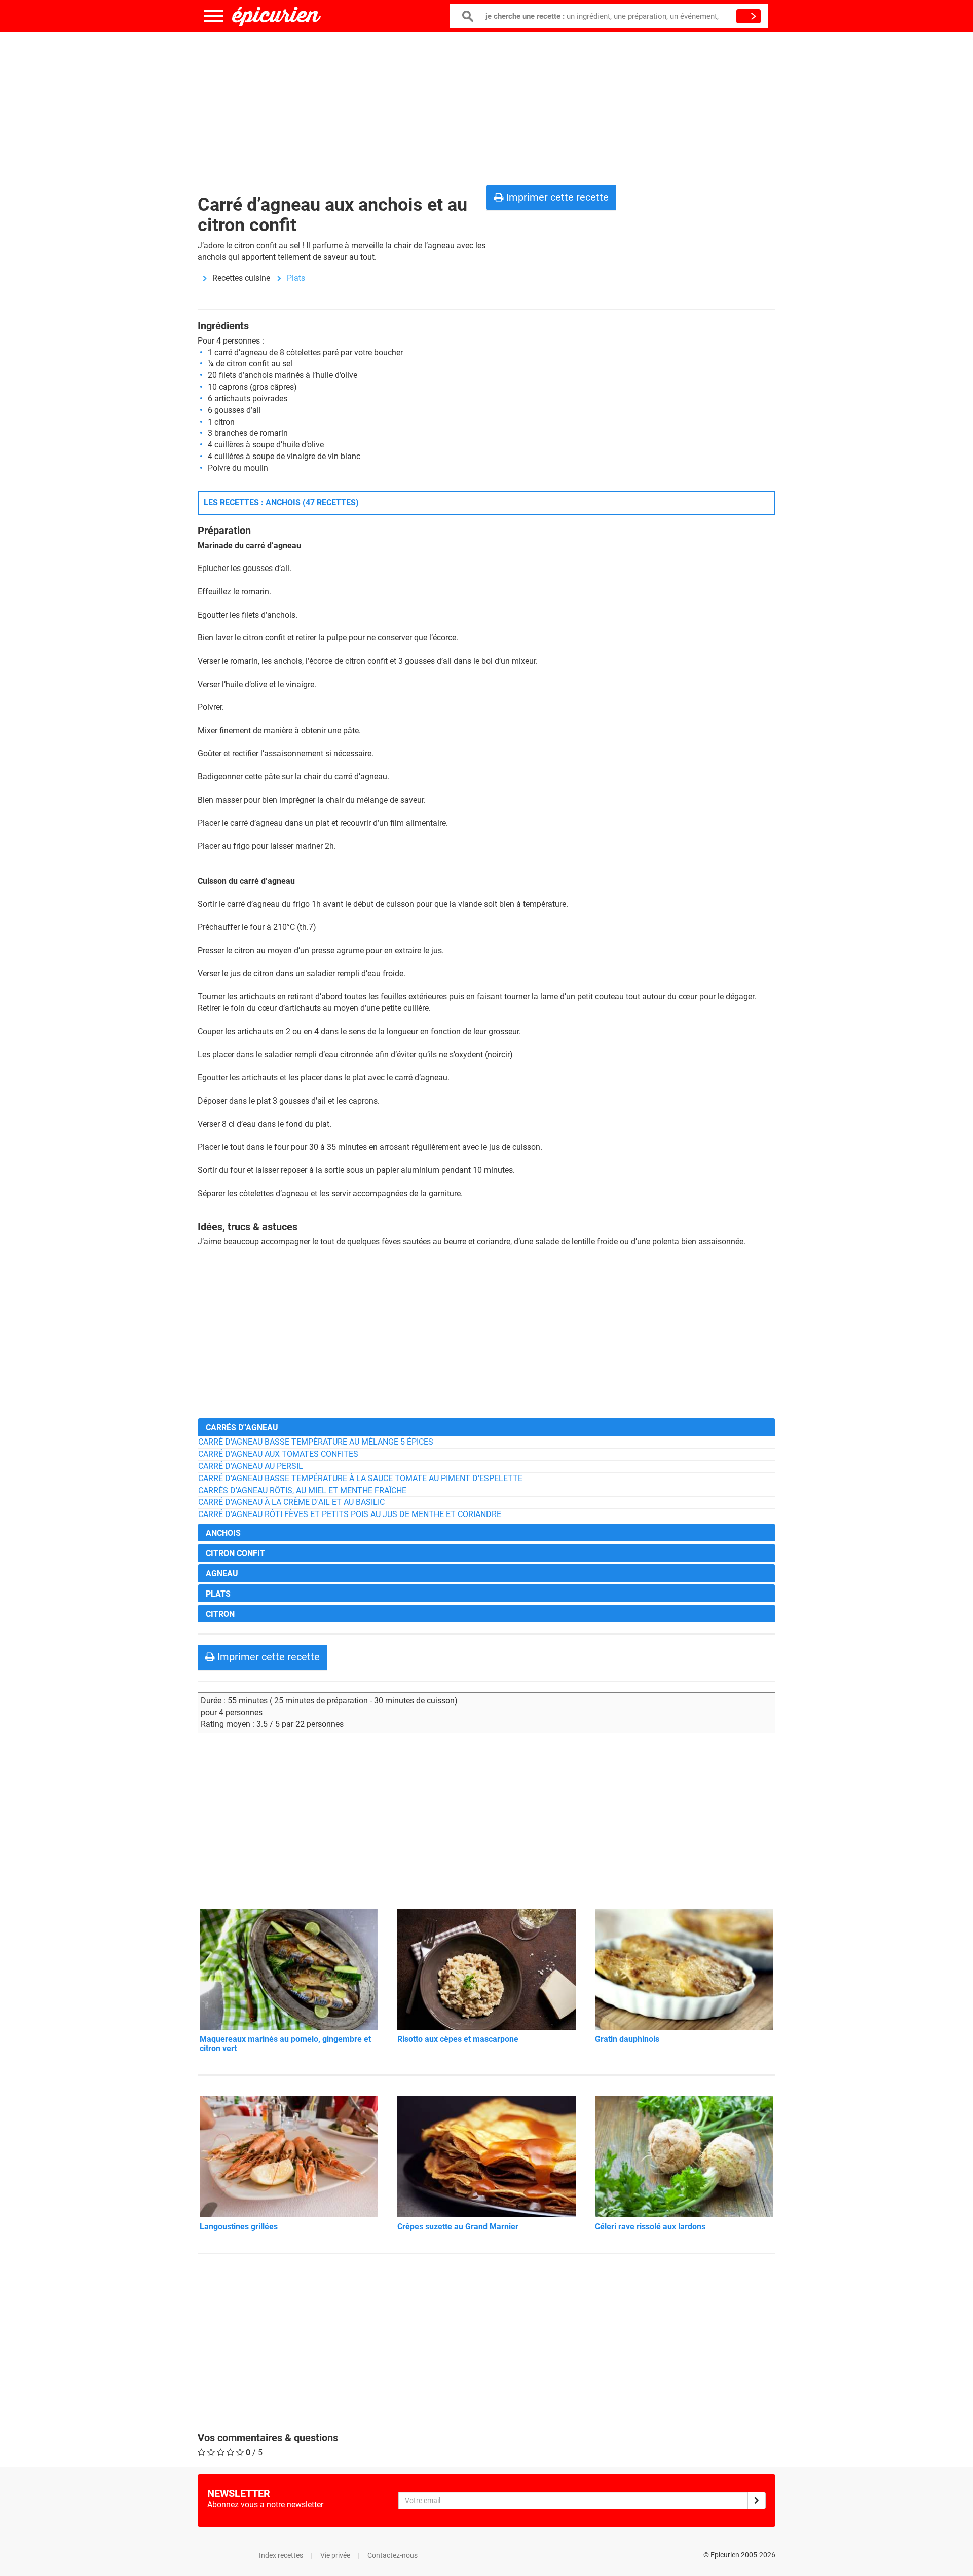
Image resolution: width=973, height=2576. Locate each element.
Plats (296, 278)
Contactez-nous (392, 2555)
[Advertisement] (486, 106)
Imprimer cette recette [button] (556, 197)
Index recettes (281, 2555)
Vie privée (335, 2555)
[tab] (486, 1427)
